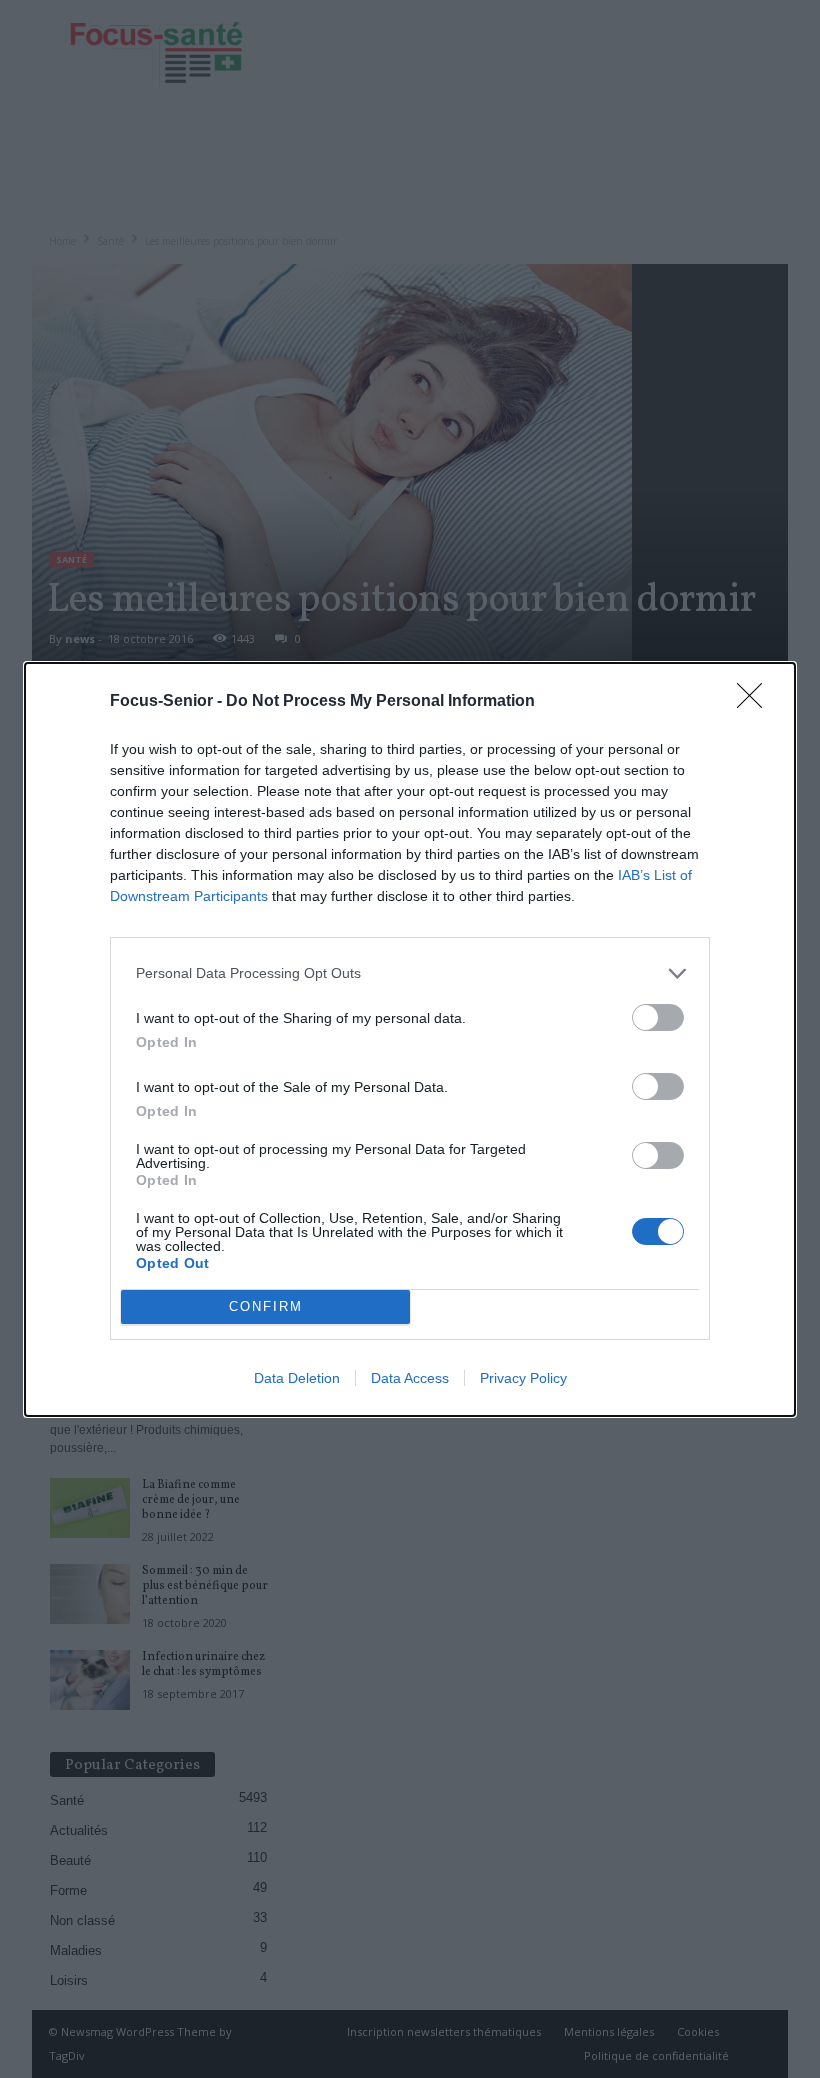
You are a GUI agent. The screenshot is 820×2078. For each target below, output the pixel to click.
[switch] (658, 1017)
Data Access (410, 1378)
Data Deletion (297, 1378)
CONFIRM (266, 1306)
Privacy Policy (523, 1378)
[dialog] (410, 1039)
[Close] (756, 702)
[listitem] (410, 973)
